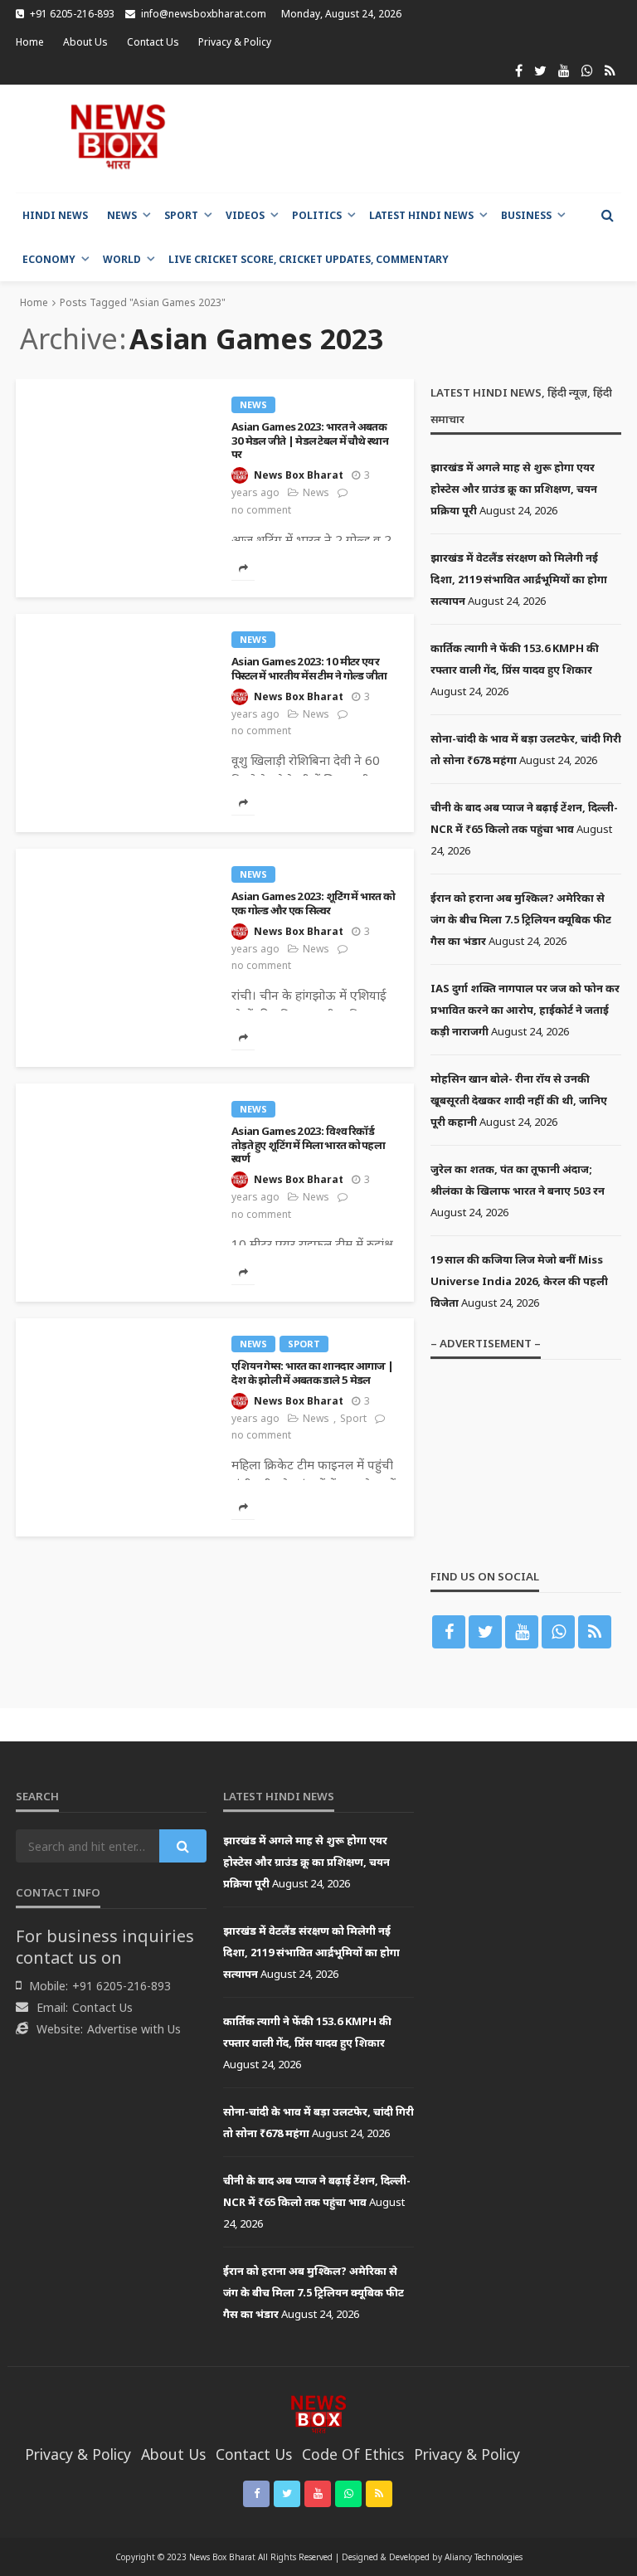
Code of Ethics (353, 2454)
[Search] (607, 215)
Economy (49, 259)
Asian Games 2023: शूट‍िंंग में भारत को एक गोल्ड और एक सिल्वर (313, 903)
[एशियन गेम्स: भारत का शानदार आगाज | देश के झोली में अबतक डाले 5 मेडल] (115, 1325)
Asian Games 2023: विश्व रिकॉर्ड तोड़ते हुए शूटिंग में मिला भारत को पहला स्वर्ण (308, 1145)
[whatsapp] (587, 71)
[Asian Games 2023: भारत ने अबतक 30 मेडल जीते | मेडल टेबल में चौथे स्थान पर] (115, 386)
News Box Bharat (299, 475)
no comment (261, 510)
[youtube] (564, 71)
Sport (181, 215)
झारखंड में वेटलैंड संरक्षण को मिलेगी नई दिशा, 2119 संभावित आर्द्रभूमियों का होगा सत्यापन (519, 579)
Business (526, 215)
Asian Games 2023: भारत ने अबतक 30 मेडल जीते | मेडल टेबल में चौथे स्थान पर (310, 441)
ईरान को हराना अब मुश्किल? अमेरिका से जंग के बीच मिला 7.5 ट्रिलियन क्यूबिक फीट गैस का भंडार (521, 919)
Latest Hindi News (421, 215)
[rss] (610, 71)
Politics (317, 215)
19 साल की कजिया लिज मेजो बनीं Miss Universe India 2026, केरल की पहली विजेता (519, 1281)
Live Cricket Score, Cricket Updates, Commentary (309, 259)
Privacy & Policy (235, 42)
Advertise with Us (134, 2029)
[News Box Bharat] (118, 136)
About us (85, 42)
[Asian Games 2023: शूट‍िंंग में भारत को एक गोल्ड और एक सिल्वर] (115, 855)
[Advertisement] (421, 139)
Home (30, 42)
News (122, 215)
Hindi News (55, 215)
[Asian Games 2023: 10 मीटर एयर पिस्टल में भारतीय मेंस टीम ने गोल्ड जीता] (115, 621)
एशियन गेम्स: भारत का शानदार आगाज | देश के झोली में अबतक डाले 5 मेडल (312, 1373)
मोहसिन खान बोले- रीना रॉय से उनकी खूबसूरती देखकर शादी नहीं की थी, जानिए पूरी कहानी (519, 1100)
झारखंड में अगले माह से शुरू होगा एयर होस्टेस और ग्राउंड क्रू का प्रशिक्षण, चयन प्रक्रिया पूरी (514, 489)
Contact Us (153, 42)
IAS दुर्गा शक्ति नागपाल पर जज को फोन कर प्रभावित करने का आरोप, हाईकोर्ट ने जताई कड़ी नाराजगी (525, 1010)
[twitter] (540, 71)
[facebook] (519, 71)
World (122, 259)
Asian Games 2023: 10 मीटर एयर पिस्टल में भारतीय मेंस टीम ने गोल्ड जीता (309, 668)
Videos (245, 215)
